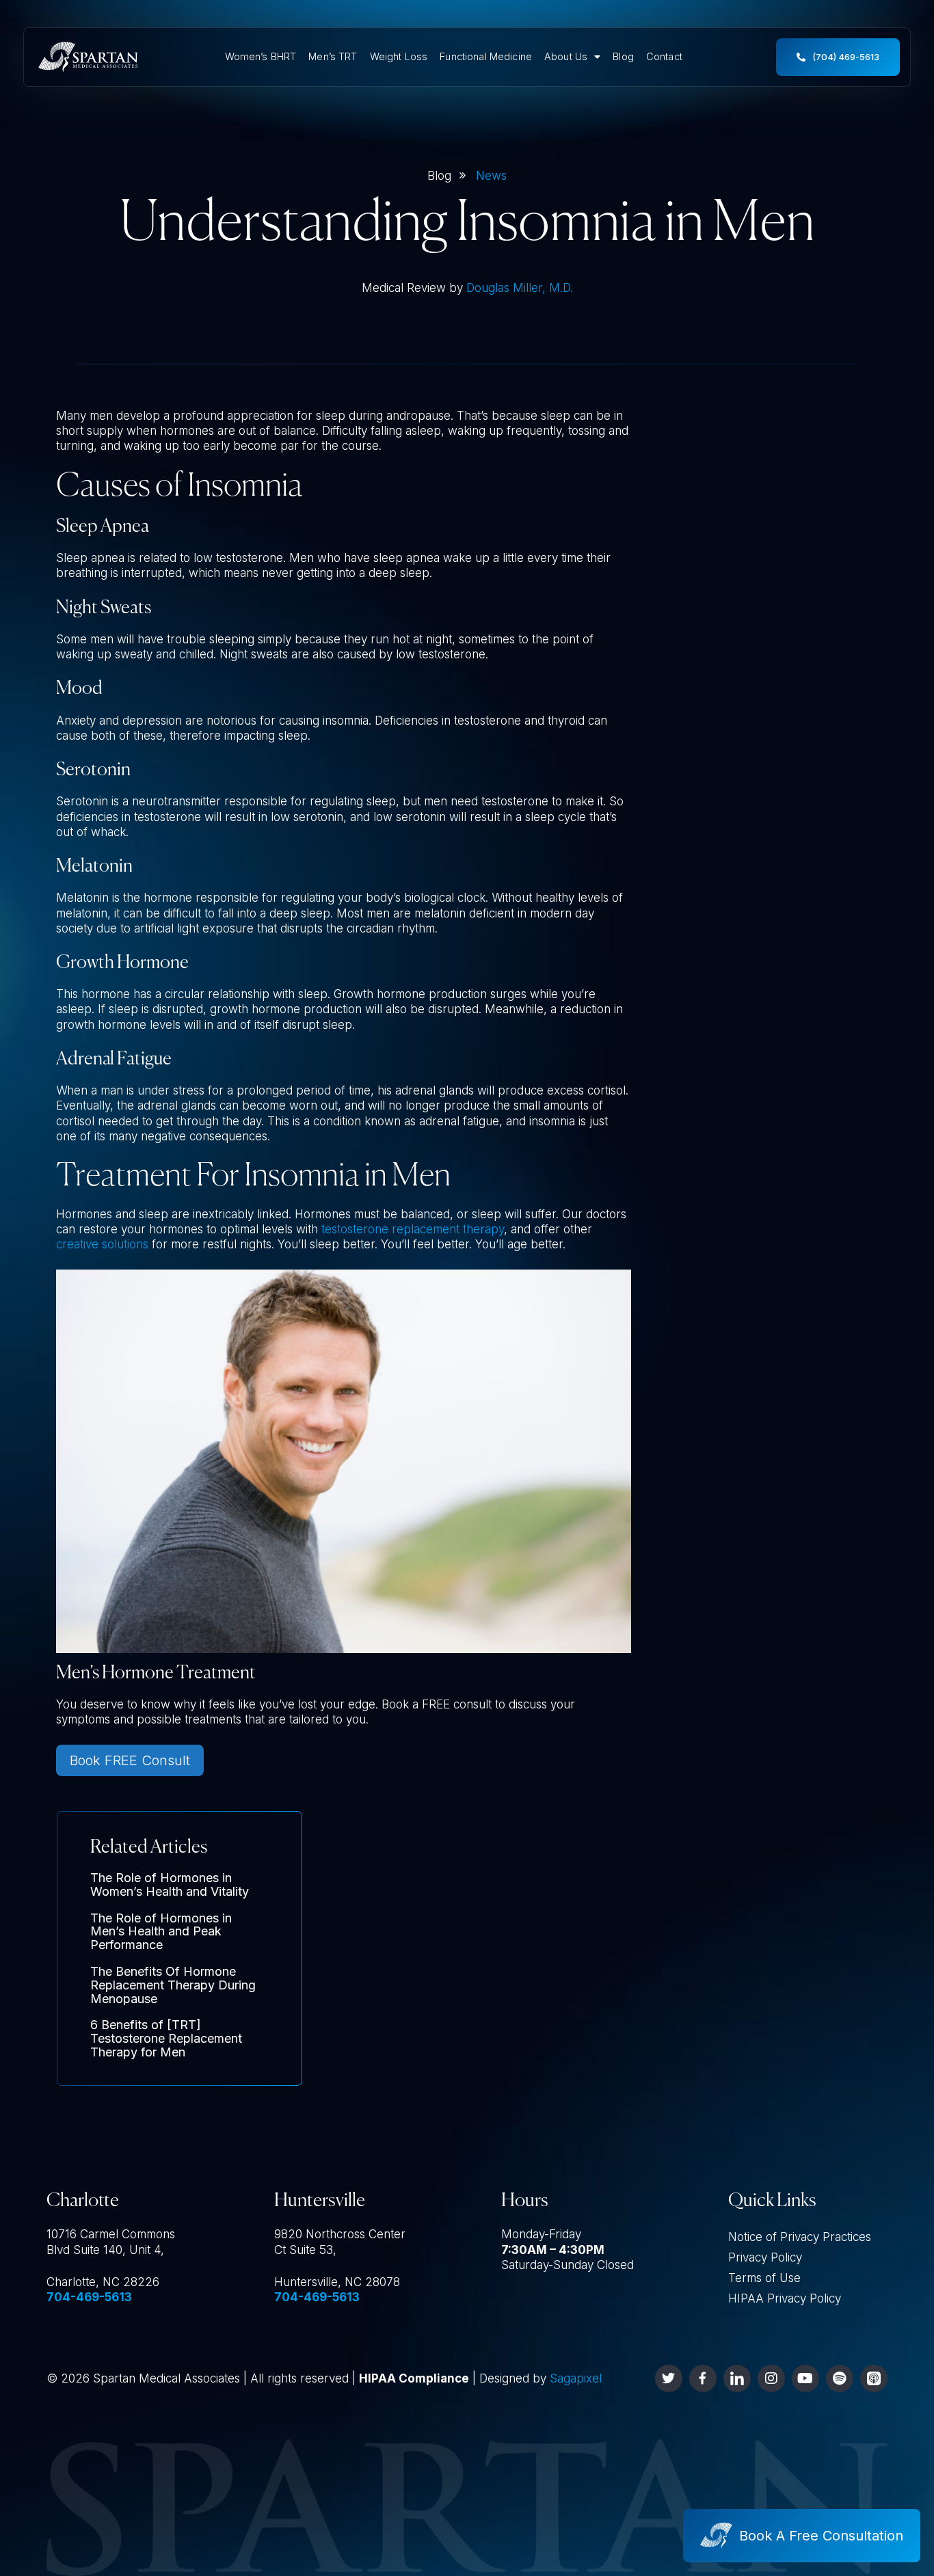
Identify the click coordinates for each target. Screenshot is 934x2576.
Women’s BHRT (261, 56)
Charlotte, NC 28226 (103, 2282)
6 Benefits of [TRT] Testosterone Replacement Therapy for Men (166, 2038)
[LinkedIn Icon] (737, 2378)
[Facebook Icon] (703, 2378)
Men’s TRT (333, 56)
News (491, 176)
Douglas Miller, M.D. (520, 288)
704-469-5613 (89, 2297)
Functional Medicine (486, 56)
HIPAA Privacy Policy (785, 2298)
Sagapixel (576, 2378)
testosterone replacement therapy (413, 1229)
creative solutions (102, 1244)
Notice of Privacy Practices (800, 2237)
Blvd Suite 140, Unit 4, (105, 2250)
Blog (623, 56)
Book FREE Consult (130, 1760)
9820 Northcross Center (340, 2234)
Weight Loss (399, 56)
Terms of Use (764, 2278)
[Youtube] (805, 2378)
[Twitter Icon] (669, 2378)
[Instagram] (771, 2378)
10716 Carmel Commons (111, 2234)
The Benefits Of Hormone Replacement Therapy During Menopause (173, 1985)
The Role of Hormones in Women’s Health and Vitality (170, 1884)
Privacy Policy (765, 2257)
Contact (664, 56)
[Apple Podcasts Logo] (874, 2378)
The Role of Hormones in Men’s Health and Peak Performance (161, 1932)
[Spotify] (840, 2378)
